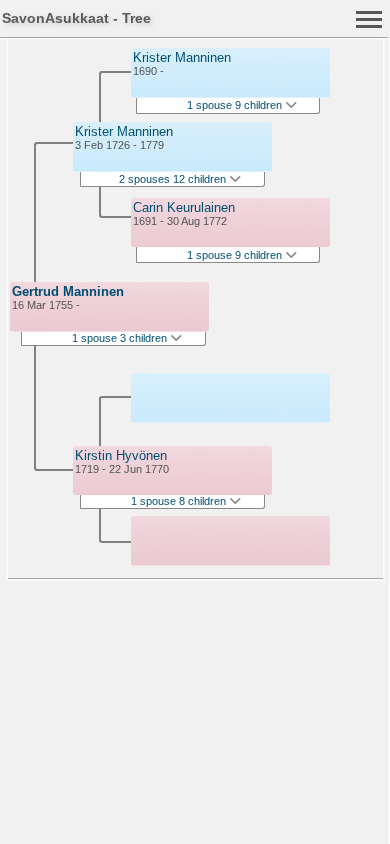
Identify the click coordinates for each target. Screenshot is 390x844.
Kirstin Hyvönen (121, 455)
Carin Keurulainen (184, 207)
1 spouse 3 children (121, 338)
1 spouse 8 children (180, 501)
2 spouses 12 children (174, 179)
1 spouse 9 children (236, 105)
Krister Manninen (124, 131)
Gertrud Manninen (68, 291)
